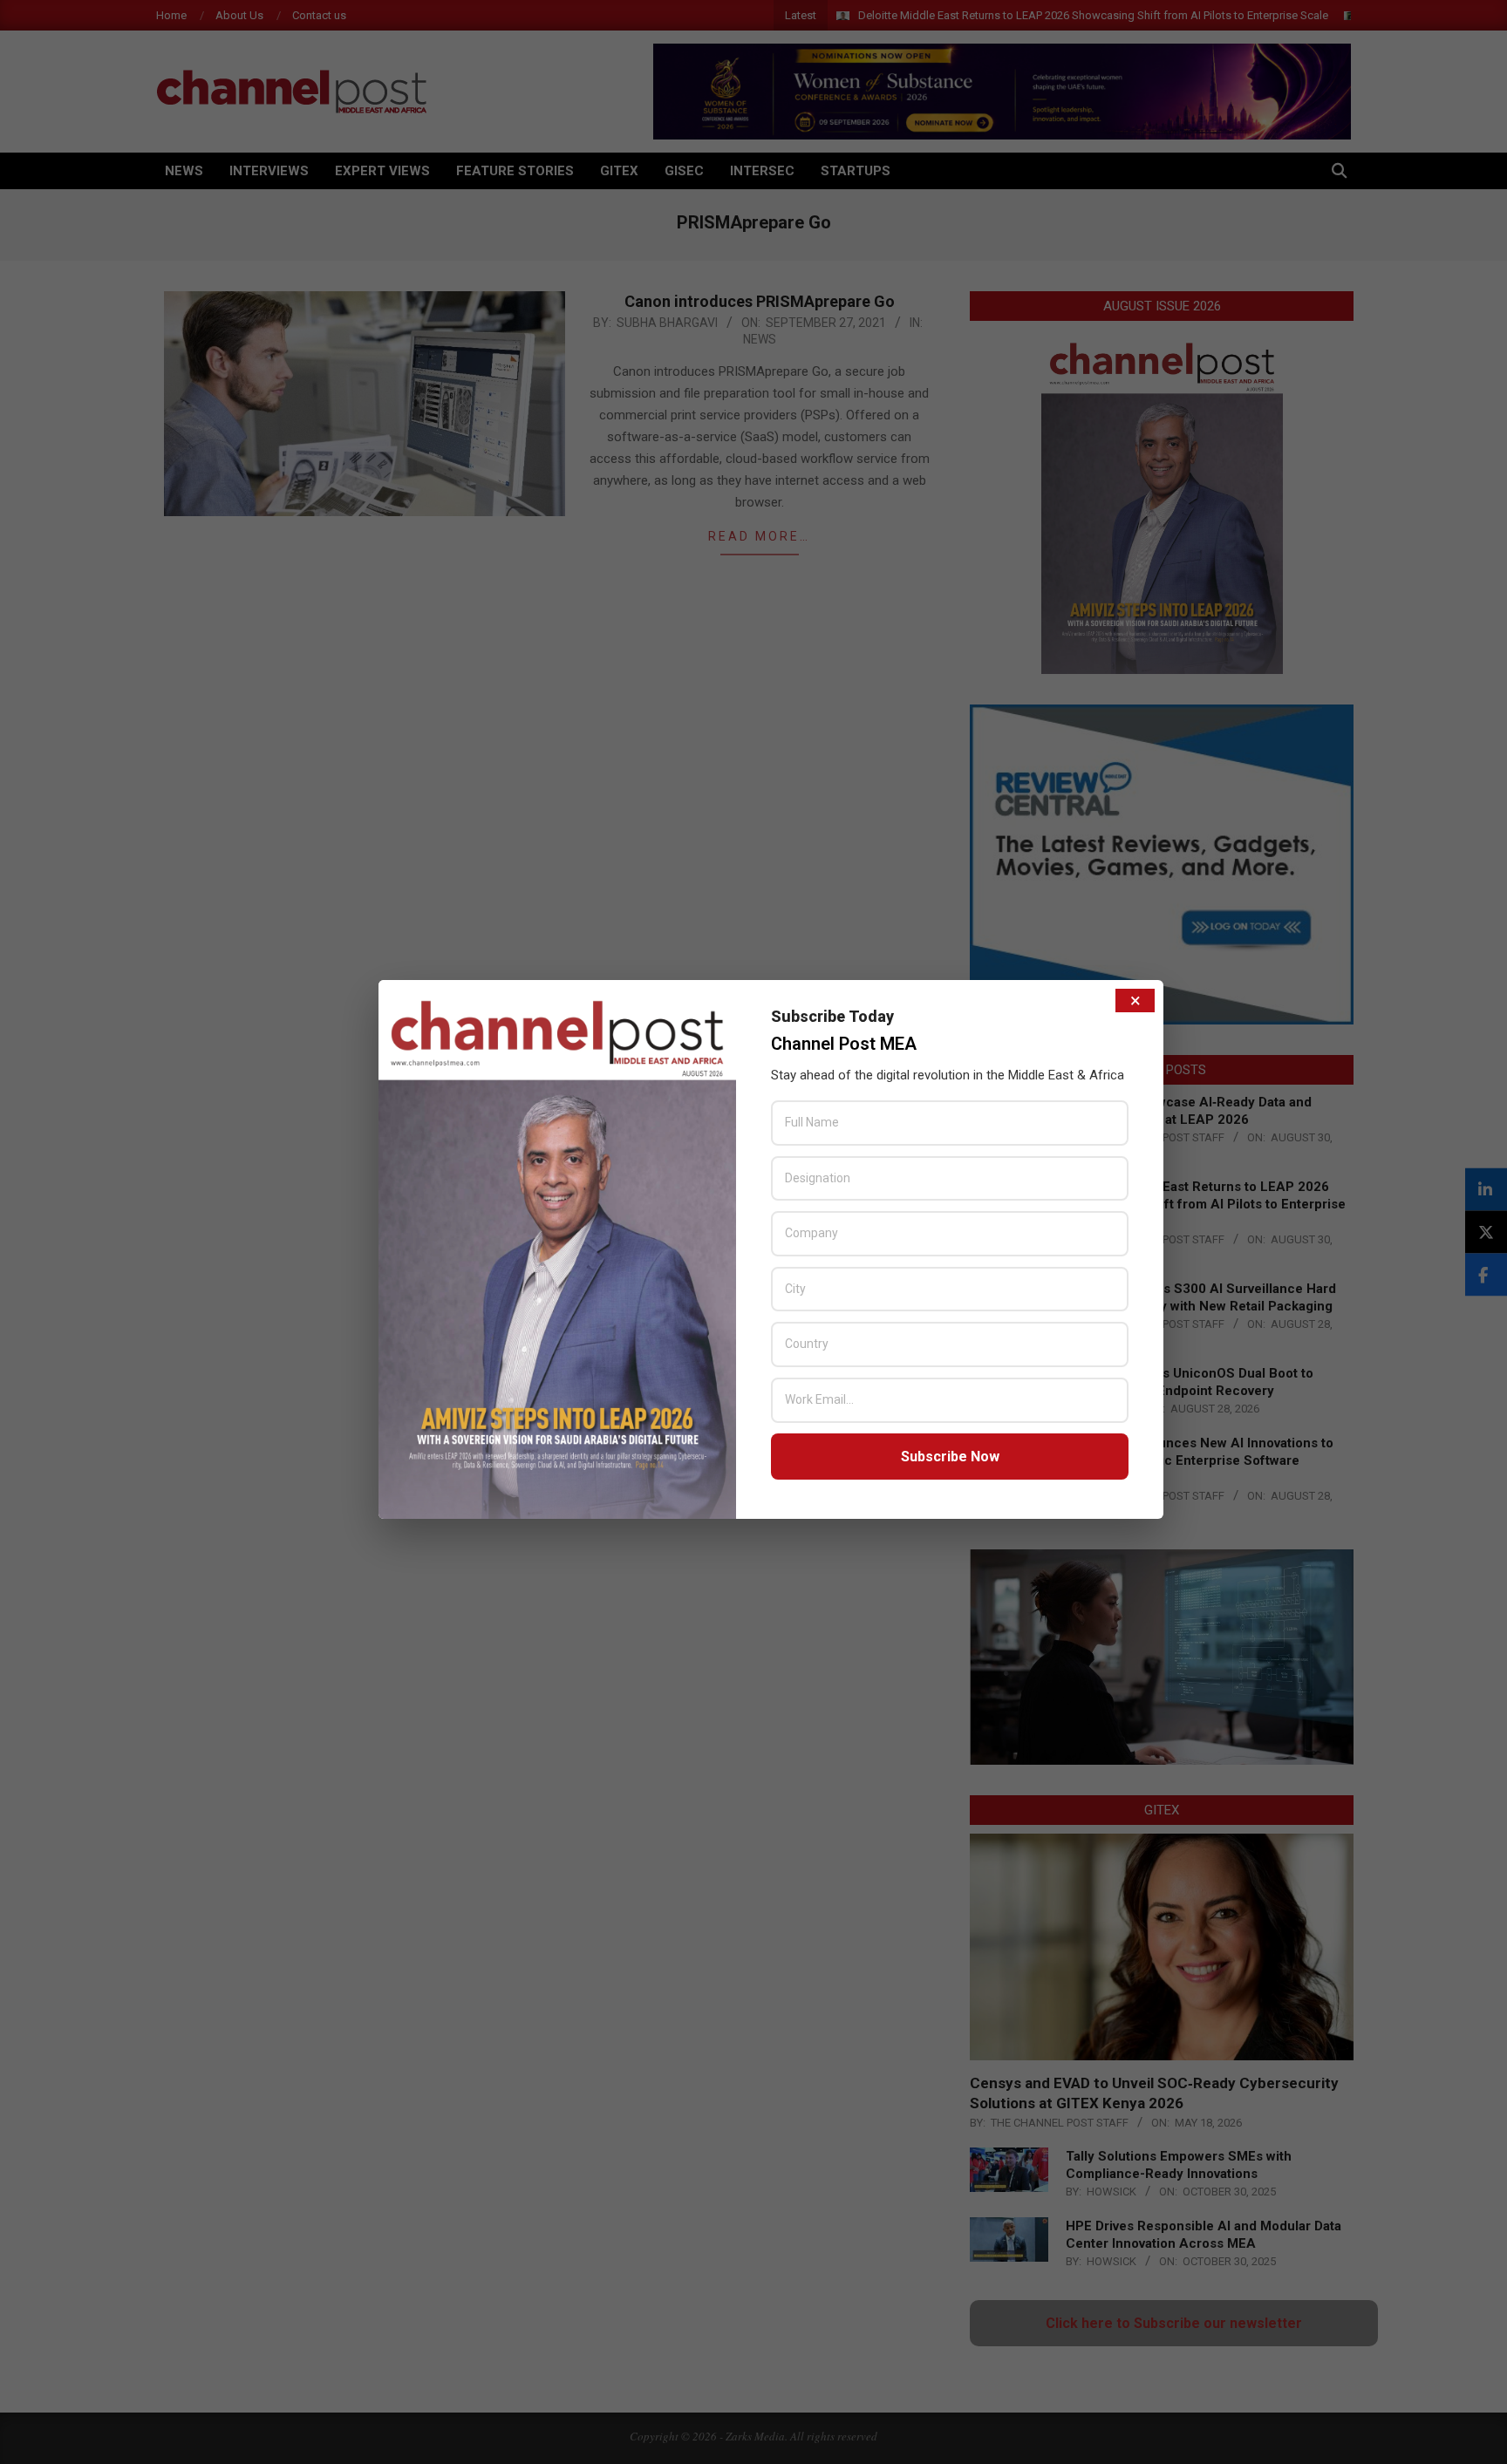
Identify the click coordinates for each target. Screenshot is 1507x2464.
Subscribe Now (950, 1457)
